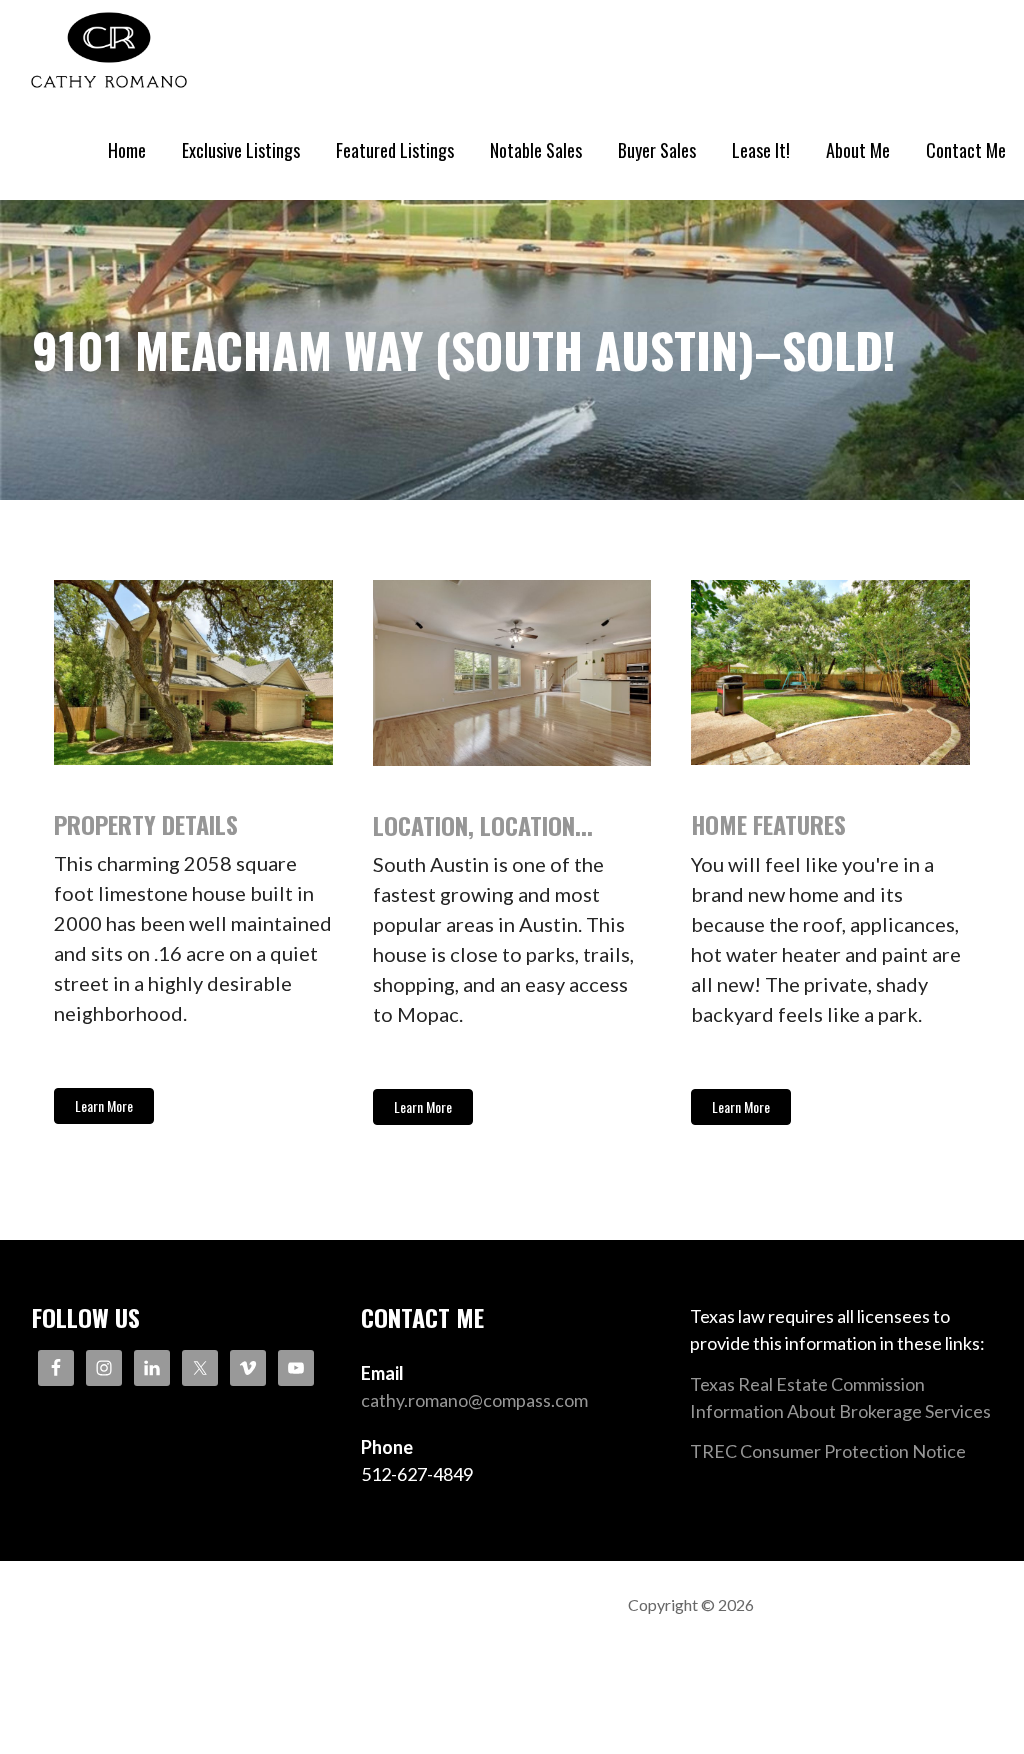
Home (127, 150)
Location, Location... (483, 825)
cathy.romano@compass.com (474, 1400)
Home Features (768, 824)
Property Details (146, 824)
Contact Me (966, 150)
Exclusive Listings (241, 150)
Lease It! (761, 150)
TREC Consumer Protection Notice (828, 1451)
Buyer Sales (657, 150)
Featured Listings (395, 150)
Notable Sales (536, 150)
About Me (858, 150)
